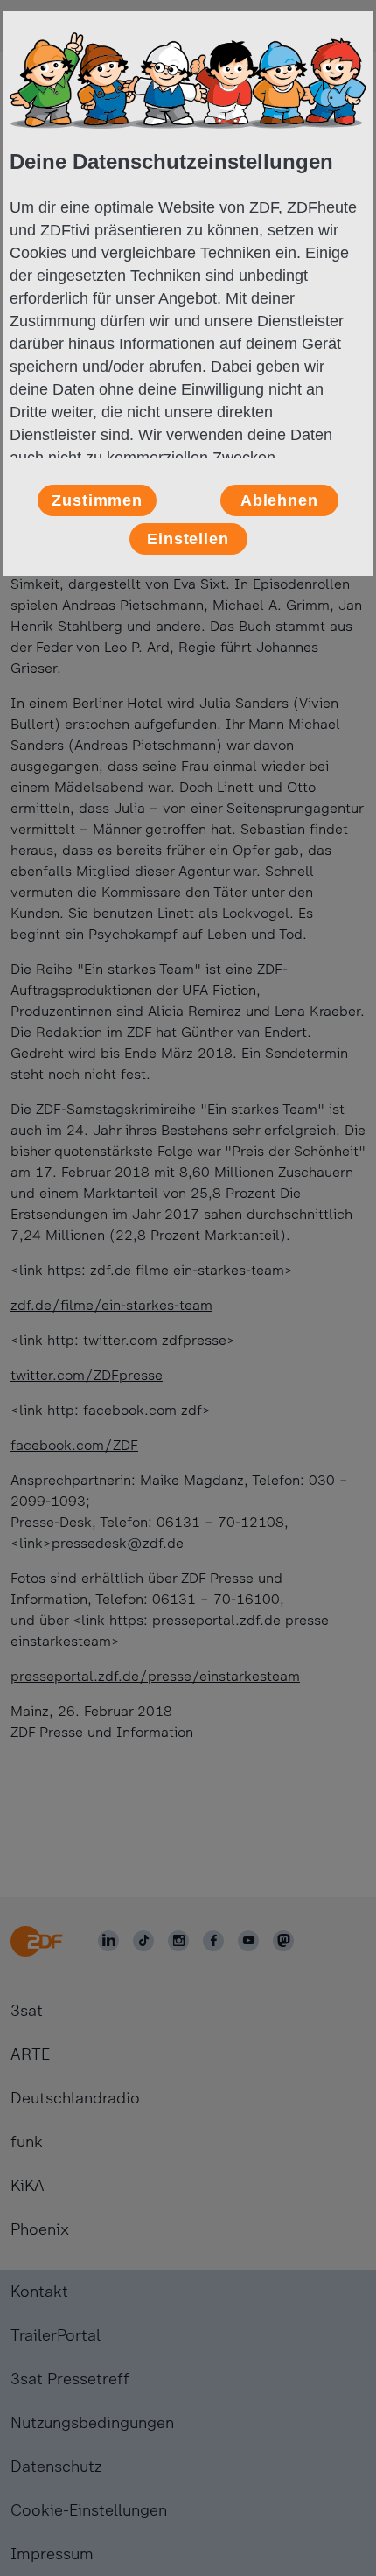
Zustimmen (97, 500)
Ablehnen (279, 500)
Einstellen (188, 539)
